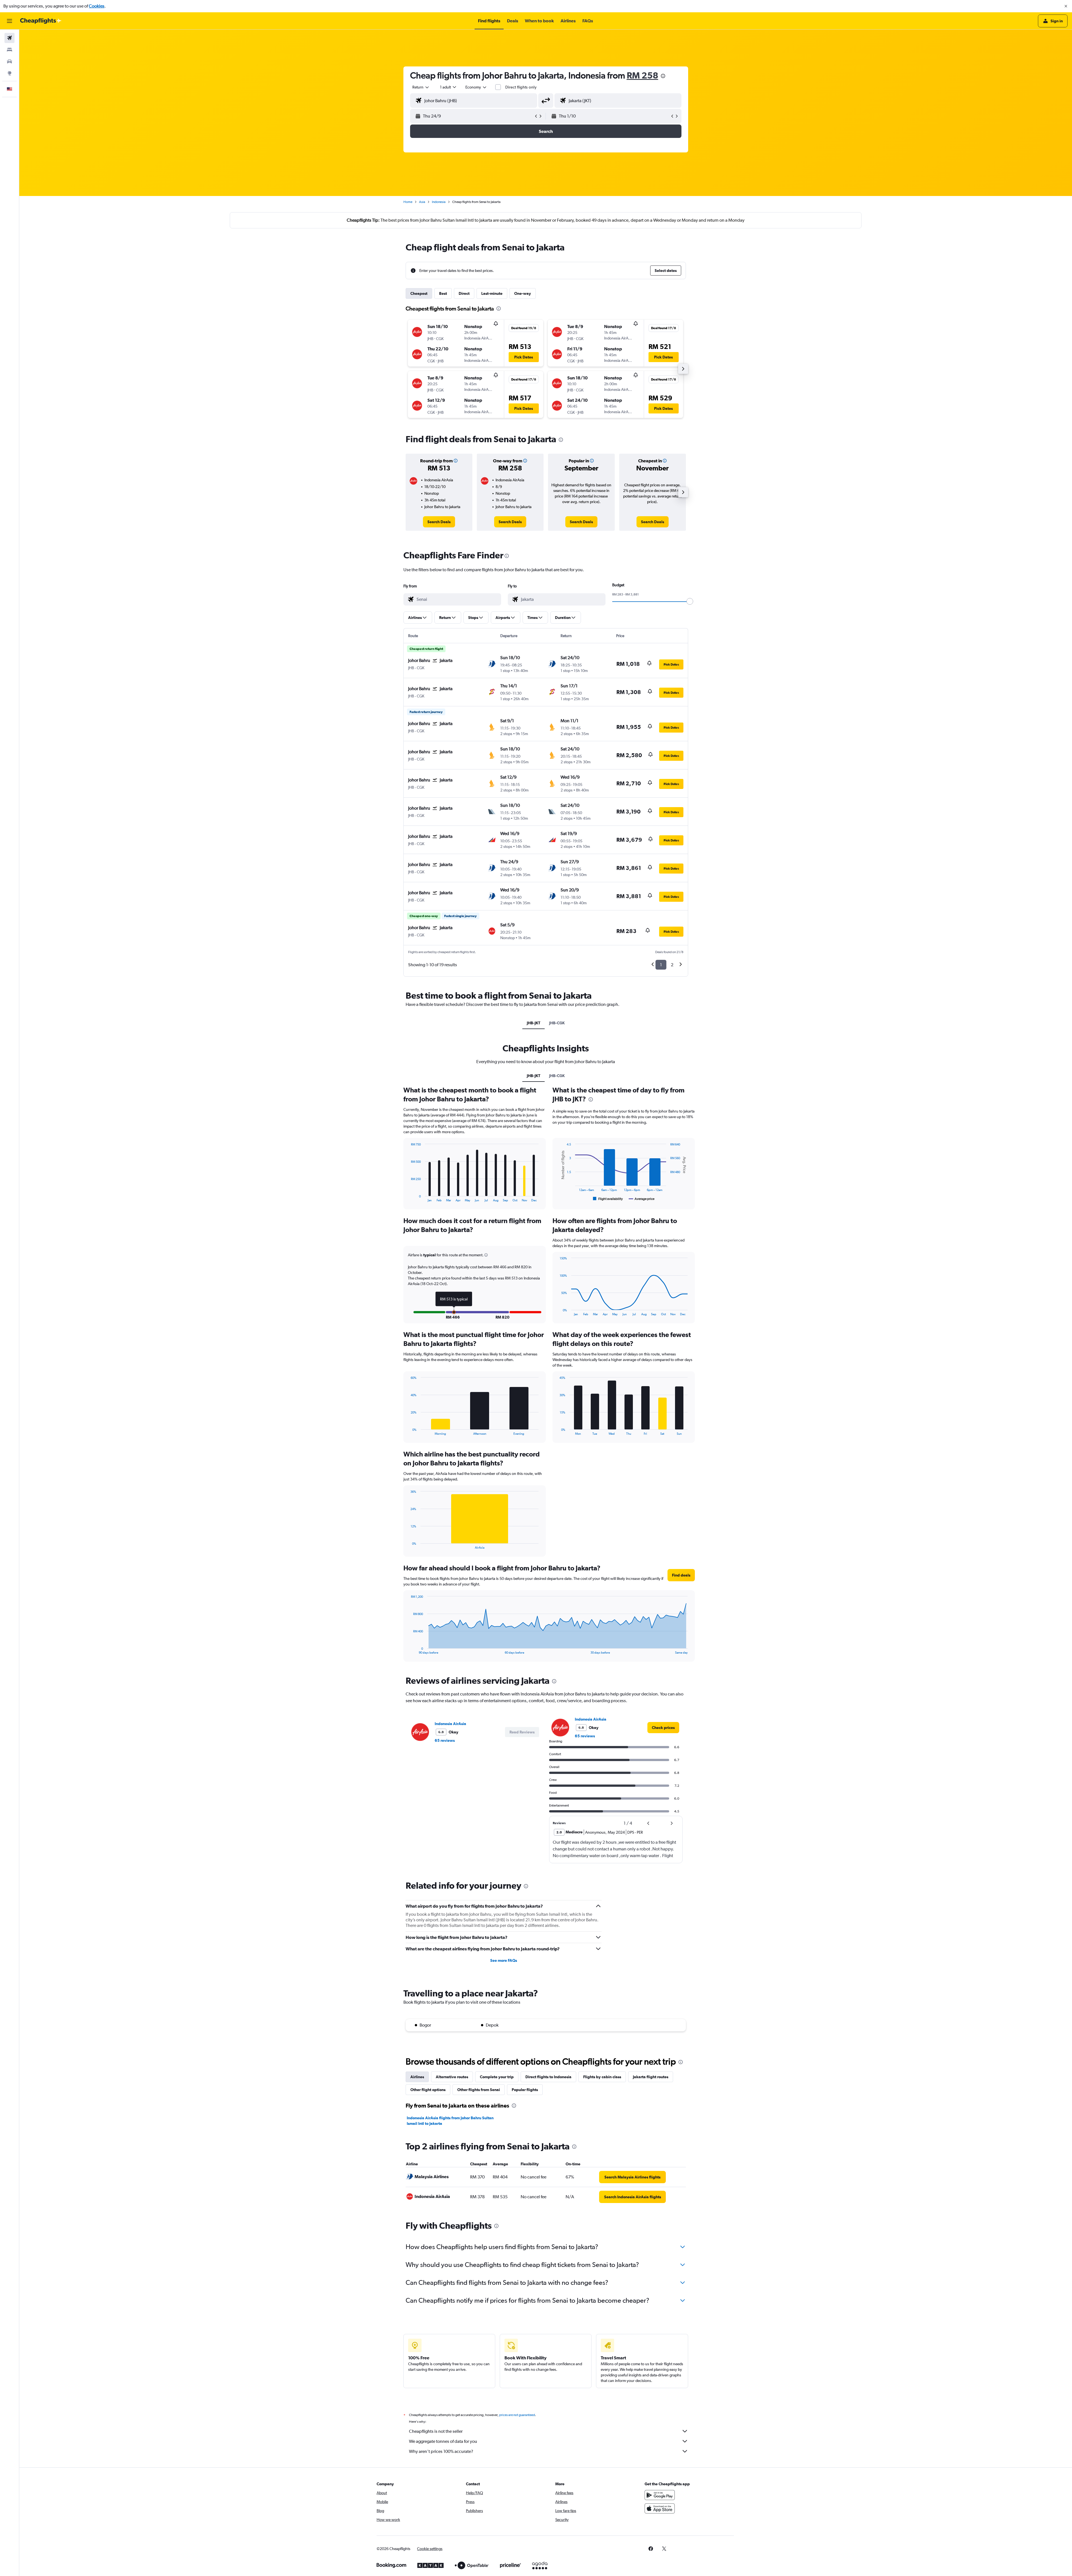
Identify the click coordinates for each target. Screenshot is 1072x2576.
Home (408, 202)
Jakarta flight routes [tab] (651, 2077)
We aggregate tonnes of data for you (443, 2441)
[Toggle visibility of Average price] (642, 1199)
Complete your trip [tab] (497, 2077)
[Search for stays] (9, 50)
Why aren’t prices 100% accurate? (441, 2451)
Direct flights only (521, 87)
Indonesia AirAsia (450, 1724)
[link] (439, 522)
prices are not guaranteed (517, 2415)
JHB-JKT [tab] (533, 1023)
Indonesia (439, 202)
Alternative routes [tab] (452, 2077)
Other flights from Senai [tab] (479, 2090)
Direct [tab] (464, 293)
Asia (422, 202)
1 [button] (661, 965)
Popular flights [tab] (525, 2090)
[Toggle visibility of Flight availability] (608, 1199)
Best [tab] (443, 293)
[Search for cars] (9, 61)
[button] (1066, 6)
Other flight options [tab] (428, 2090)
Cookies (97, 6)
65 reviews (445, 1740)
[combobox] (421, 87)
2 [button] (672, 965)
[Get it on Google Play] (660, 2495)
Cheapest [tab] (419, 293)
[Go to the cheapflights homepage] (41, 21)
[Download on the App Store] (660, 2508)
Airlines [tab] (417, 2077)
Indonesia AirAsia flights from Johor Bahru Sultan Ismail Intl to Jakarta (450, 2121)
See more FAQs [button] (504, 1960)
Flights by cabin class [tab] (602, 2077)
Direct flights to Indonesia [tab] (548, 2077)
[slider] (690, 601)
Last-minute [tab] (492, 293)
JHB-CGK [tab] (557, 1023)
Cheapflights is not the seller (436, 2431)
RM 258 (643, 75)
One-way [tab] (523, 293)
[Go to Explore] (9, 73)
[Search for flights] (9, 38)
